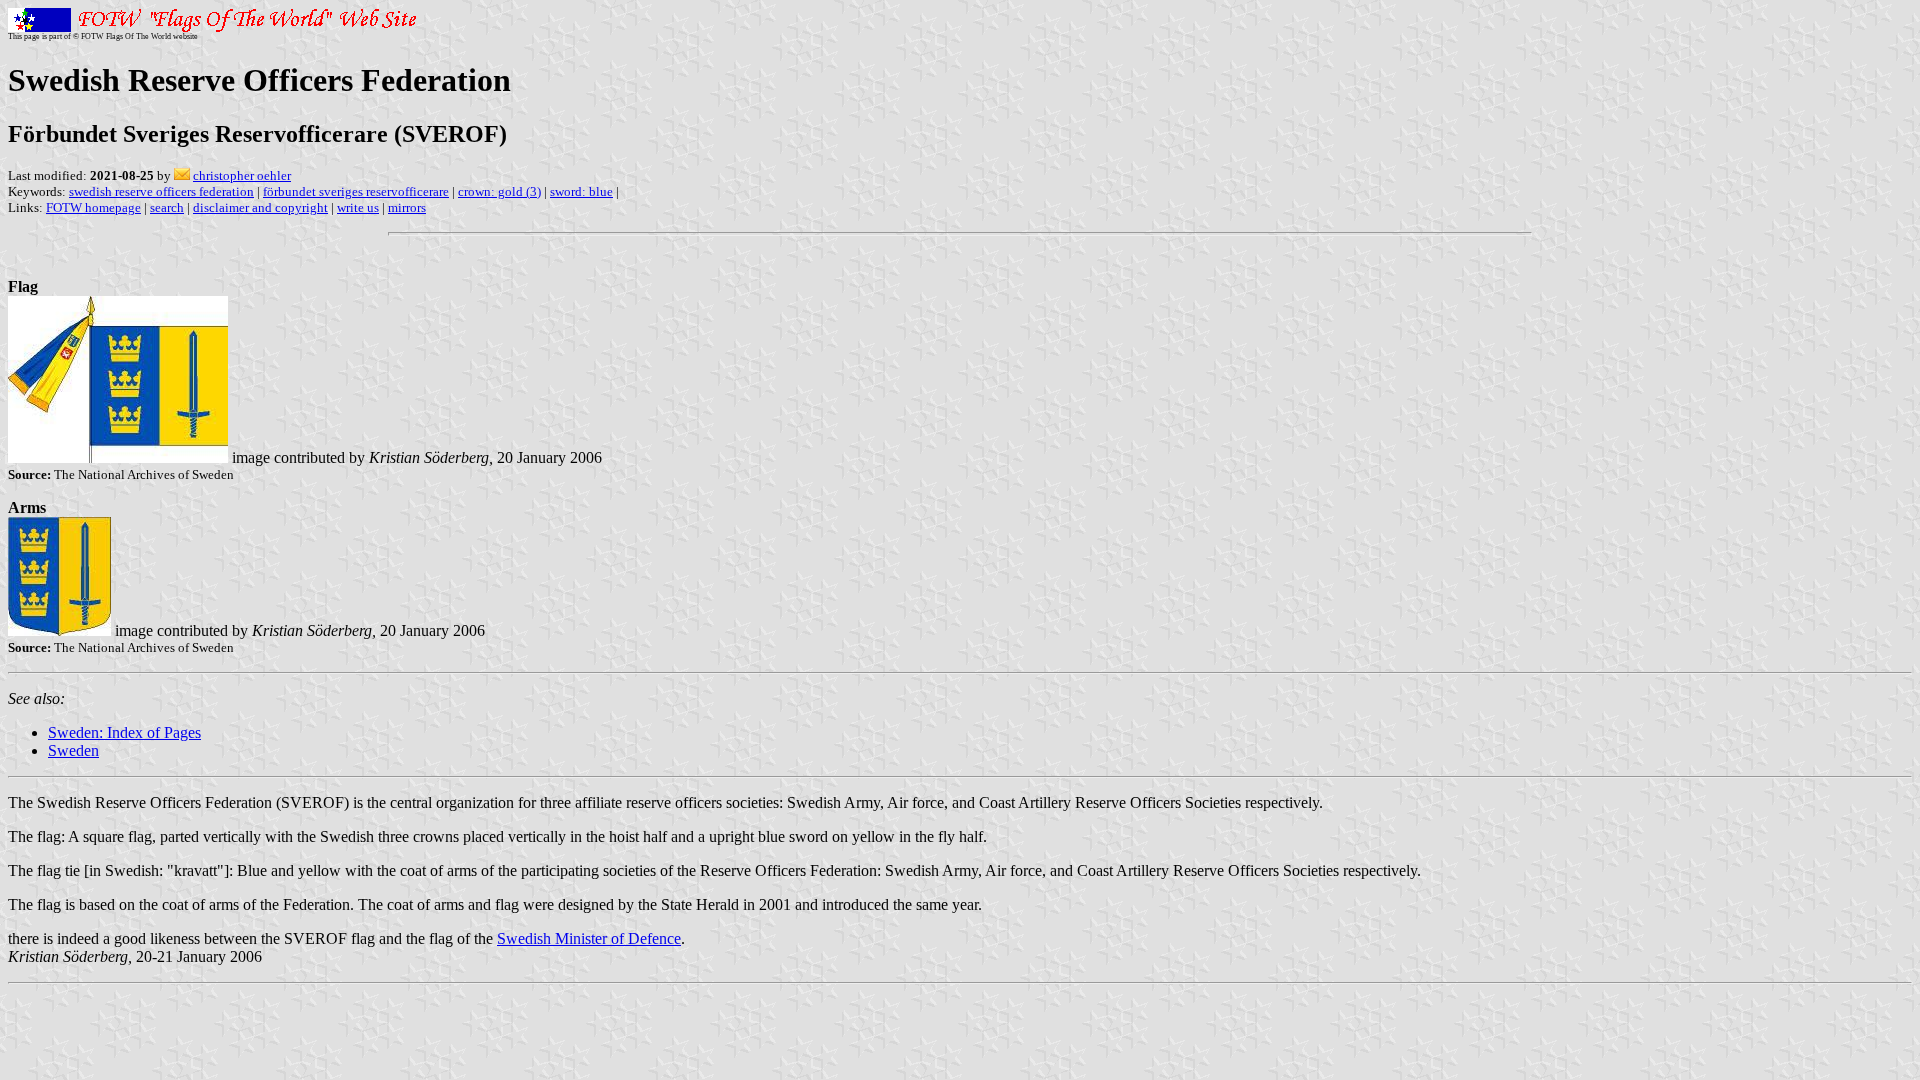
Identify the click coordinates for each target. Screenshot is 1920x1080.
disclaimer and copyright (260, 207)
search (167, 207)
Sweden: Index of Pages (124, 732)
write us (358, 207)
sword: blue (581, 191)
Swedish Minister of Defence (589, 938)
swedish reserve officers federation (161, 191)
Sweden (73, 750)
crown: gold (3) (499, 191)
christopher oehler (242, 175)
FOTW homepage (93, 207)
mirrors (407, 207)
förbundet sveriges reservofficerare (356, 191)
